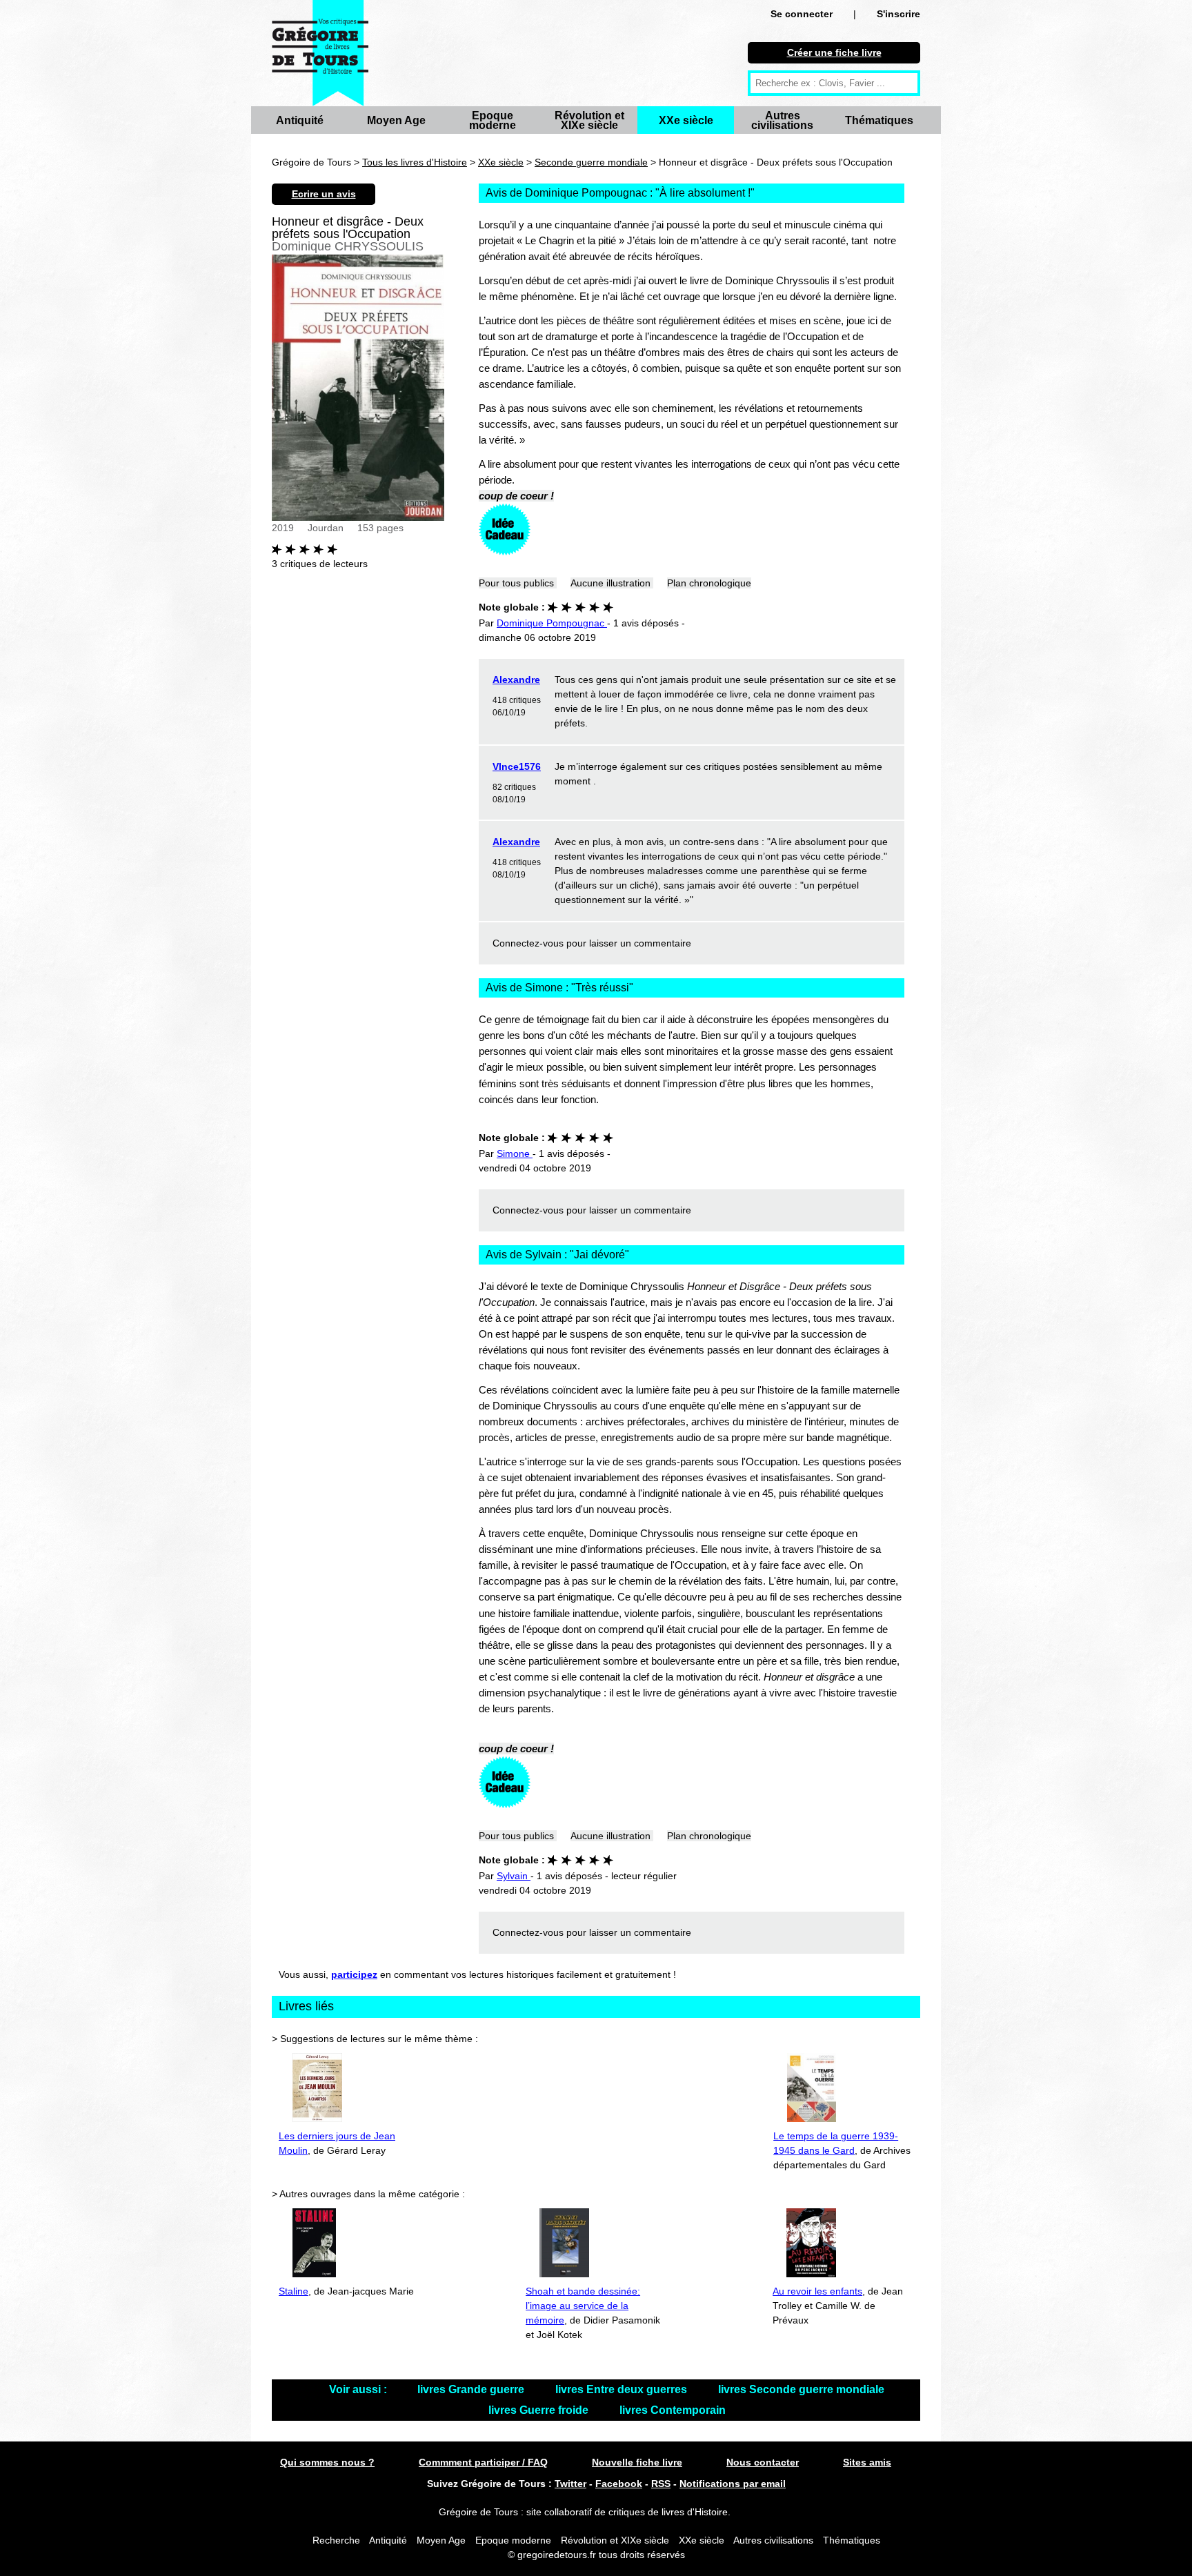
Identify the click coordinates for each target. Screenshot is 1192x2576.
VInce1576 (517, 766)
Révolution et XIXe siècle (589, 120)
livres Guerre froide (540, 2410)
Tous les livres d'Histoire (415, 162)
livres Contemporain (673, 2410)
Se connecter (802, 14)
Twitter (570, 2484)
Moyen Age (396, 120)
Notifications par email (733, 2484)
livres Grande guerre (472, 2389)
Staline (294, 2291)
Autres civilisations (782, 120)
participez (354, 1974)
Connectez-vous (528, 943)
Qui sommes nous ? (327, 2462)
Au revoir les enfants (817, 2291)
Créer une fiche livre (834, 52)
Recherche (336, 2540)
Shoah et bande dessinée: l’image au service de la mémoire (583, 2306)
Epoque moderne (493, 120)
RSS (661, 2484)
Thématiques (879, 120)
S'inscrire (898, 14)
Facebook (619, 2484)
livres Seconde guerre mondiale (801, 2389)
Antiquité (300, 120)
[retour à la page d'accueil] (320, 53)
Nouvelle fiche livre (637, 2462)
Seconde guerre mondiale (591, 162)
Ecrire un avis (324, 194)
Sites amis (867, 2462)
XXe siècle (686, 120)
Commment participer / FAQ (483, 2462)
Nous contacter (763, 2462)
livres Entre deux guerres (623, 2389)
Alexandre (516, 680)
